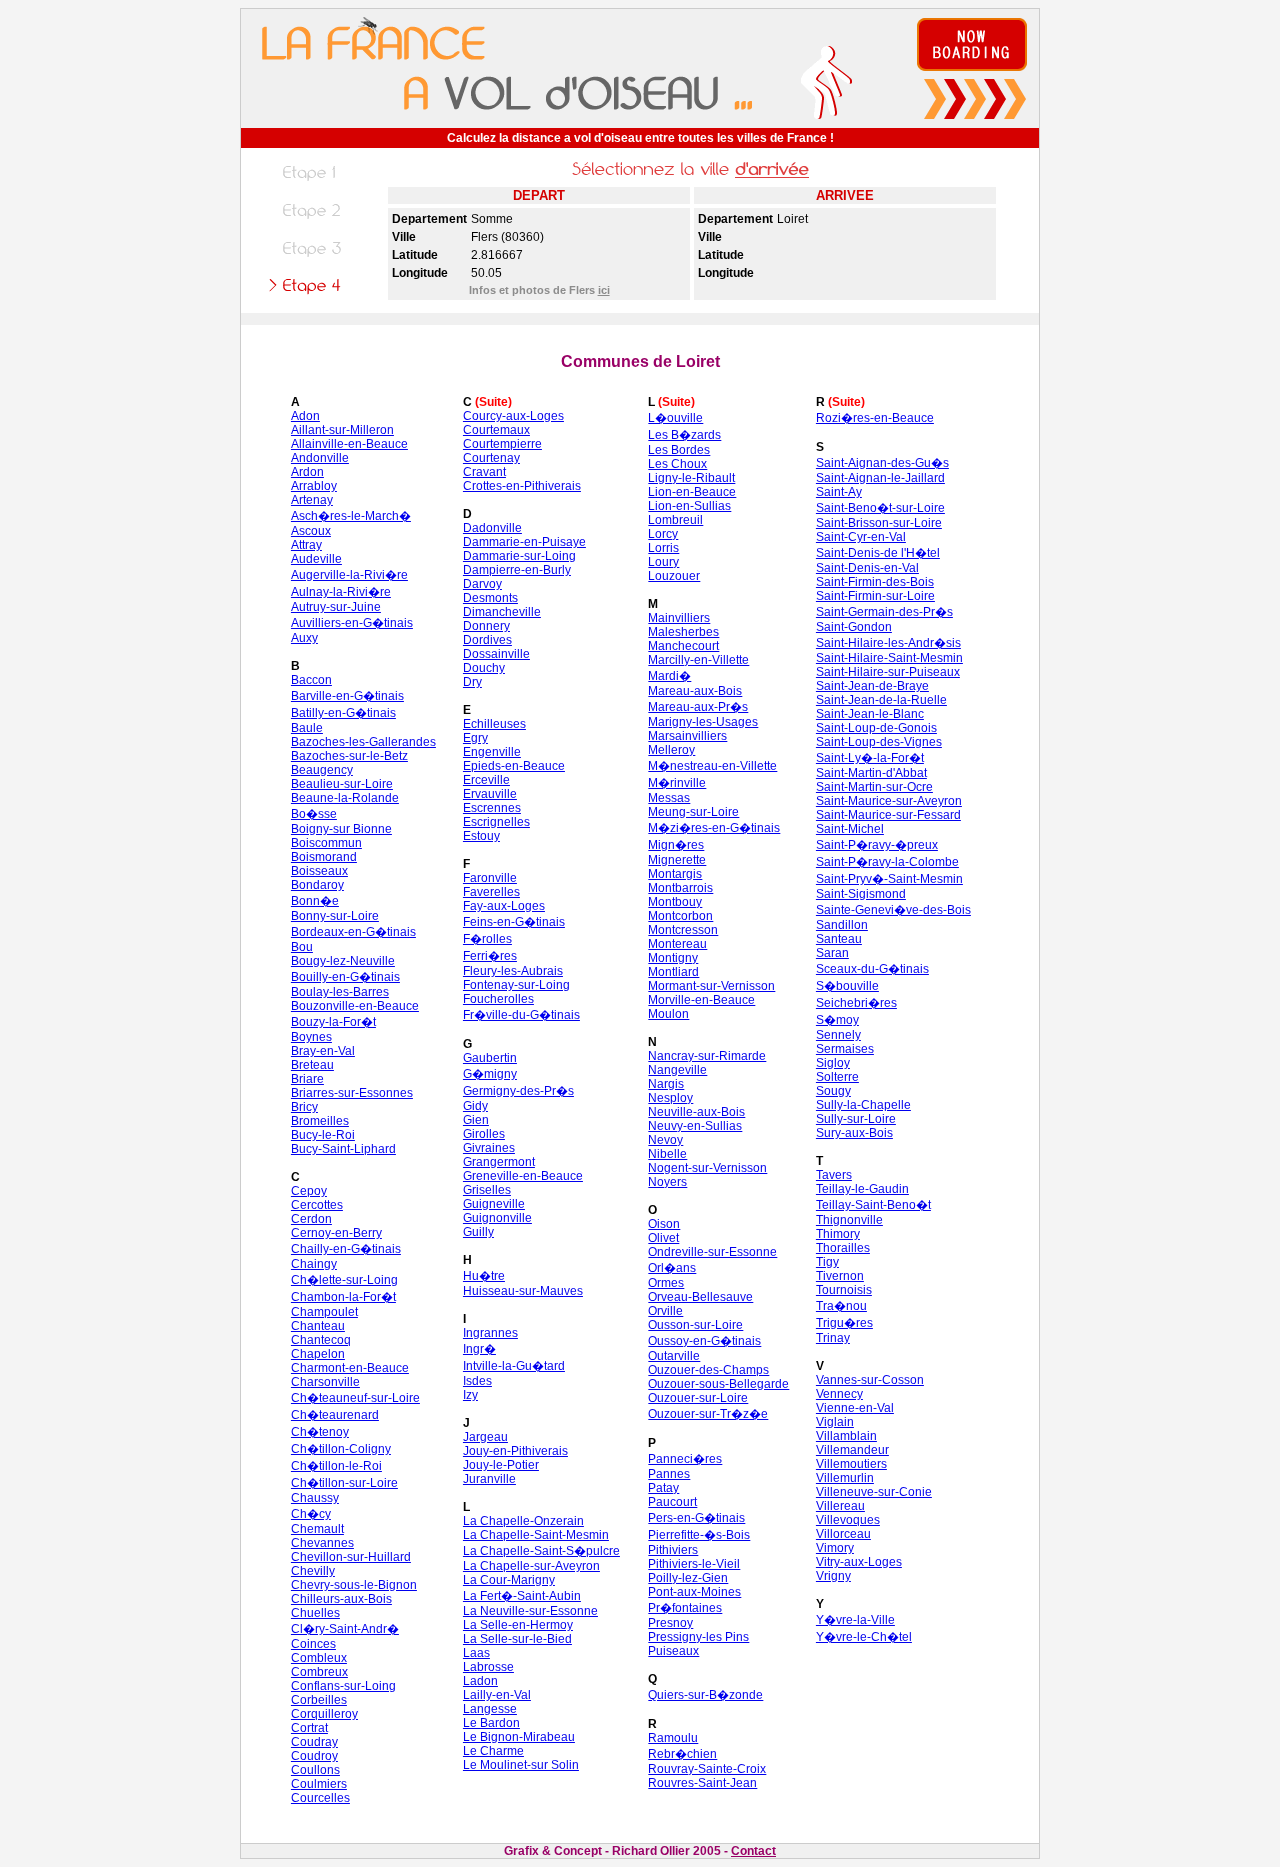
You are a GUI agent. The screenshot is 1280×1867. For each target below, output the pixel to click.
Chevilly (313, 1571)
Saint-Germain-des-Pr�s (884, 612)
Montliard (673, 972)
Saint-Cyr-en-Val (861, 537)
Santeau (839, 939)
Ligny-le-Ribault (691, 478)
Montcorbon (680, 916)
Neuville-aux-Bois (696, 1112)
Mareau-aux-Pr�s (698, 707)
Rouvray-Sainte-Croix (707, 1769)
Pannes (669, 1474)
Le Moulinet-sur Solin (521, 1765)
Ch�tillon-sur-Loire (344, 1483)
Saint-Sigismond (861, 894)
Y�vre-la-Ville (855, 1620)
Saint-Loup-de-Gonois (876, 728)
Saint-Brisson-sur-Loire (879, 523)
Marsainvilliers (687, 736)
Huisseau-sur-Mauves (523, 1291)
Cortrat (309, 1728)
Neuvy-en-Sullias (695, 1126)
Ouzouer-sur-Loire (698, 1398)
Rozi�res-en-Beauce (875, 418)
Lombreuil (675, 520)
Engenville (492, 752)
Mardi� (669, 676)
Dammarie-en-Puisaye (524, 542)
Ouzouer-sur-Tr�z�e (708, 1414)
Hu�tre (484, 1276)
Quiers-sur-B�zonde (705, 1695)
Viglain (835, 1422)
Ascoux (311, 531)
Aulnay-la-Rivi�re (341, 592)
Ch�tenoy (320, 1432)
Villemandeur (852, 1450)
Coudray (314, 1742)
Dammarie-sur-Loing (519, 556)
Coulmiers (319, 1784)
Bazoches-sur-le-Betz (349, 756)
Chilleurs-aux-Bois (341, 1599)
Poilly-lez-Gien (688, 1578)
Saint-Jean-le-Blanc (870, 714)
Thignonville (849, 1220)
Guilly (478, 1232)
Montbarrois (680, 888)
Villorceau (843, 1534)
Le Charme (493, 1751)
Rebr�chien (682, 1754)
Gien (476, 1120)
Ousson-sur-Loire (695, 1325)
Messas (669, 798)
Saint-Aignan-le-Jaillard (880, 478)
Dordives (487, 640)
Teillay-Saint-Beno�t (873, 1205)
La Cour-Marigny (509, 1580)
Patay (663, 1488)
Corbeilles (319, 1700)
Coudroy (314, 1756)
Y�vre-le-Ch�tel (864, 1637)
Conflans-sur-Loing (343, 1686)
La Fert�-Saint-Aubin (522, 1596)
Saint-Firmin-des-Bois (875, 582)
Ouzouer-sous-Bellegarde (718, 1384)
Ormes (666, 1283)
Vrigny (833, 1576)
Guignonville (497, 1218)
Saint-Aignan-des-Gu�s (882, 463)
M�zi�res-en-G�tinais (714, 828)
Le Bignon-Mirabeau (519, 1737)
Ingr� (479, 1349)
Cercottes (317, 1205)
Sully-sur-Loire (856, 1119)
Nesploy (670, 1098)
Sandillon (842, 925)
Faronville (490, 878)
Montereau (677, 944)
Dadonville (492, 528)
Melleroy (671, 750)
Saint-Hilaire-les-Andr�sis (888, 643)
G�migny (490, 1074)
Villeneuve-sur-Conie (874, 1492)
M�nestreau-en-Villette (712, 766)
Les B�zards (684, 435)
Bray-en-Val (323, 1051)
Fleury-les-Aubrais (513, 971)
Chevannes (322, 1543)
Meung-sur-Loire (693, 812)
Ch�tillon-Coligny (341, 1449)
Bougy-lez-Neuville (343, 961)
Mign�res (676, 845)
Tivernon (840, 1276)
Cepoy (309, 1191)
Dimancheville (502, 612)
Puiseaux (673, 1651)
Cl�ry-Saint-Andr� (345, 1629)
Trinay (833, 1338)
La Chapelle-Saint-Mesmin (536, 1535)
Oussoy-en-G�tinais (704, 1341)
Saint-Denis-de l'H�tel (878, 553)
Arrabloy (314, 486)
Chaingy (314, 1264)
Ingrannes (490, 1333)
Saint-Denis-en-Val (867, 568)
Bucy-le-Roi (323, 1135)
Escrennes (492, 808)
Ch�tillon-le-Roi (336, 1466)
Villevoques (848, 1520)
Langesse (490, 1709)
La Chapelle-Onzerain (523, 1521)
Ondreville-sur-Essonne (712, 1252)
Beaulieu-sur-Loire (342, 784)
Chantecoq (321, 1340)
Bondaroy (317, 885)
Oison (664, 1224)
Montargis (675, 874)
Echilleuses (494, 724)
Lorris (663, 548)
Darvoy (482, 584)
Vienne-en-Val (855, 1408)
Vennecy (839, 1394)
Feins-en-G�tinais (514, 922)
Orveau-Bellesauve (700, 1297)
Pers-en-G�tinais (696, 1518)
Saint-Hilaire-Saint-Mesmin (889, 658)
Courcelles (320, 1798)
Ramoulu (673, 1738)
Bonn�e (315, 901)
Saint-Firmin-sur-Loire (875, 596)
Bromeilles (320, 1121)
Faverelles (491, 892)
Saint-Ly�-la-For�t (870, 758)
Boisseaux (319, 871)
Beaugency (322, 770)
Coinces (313, 1644)
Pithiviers (673, 1550)
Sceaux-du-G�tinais (872, 969)
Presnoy (670, 1623)
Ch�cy (311, 1514)
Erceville (486, 780)
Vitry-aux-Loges (859, 1562)
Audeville (316, 559)
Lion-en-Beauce (692, 492)
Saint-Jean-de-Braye (872, 686)
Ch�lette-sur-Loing (344, 1280)
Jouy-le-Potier (501, 1465)
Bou (302, 947)
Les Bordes (679, 450)
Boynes (311, 1037)
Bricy (304, 1107)
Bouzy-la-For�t (333, 1022)
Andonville (320, 458)
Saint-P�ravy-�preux (877, 845)
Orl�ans (672, 1268)
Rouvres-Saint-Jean (702, 1783)
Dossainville (496, 654)
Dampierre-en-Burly (517, 570)
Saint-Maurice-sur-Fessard (888, 815)
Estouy (481, 836)
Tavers (834, 1175)
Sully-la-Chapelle (863, 1105)
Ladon (480, 1681)
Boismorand (324, 857)
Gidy (475, 1106)
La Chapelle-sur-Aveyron (531, 1566)
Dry (472, 682)
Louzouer (674, 576)
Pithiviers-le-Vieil (694, 1564)
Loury (663, 562)
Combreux (319, 1672)
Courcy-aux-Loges (513, 416)
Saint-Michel (850, 829)
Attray (306, 545)
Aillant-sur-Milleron (342, 430)
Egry (475, 738)
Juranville (489, 1479)
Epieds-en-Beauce (514, 766)
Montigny (673, 958)
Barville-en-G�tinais (347, 696)
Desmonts (490, 598)
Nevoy (665, 1140)
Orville (665, 1311)
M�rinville (677, 783)
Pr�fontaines (685, 1608)
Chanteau (318, 1326)
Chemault (317, 1529)
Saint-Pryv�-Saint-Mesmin (889, 879)
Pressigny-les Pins (698, 1637)
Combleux (319, 1658)
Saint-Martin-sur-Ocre (874, 787)
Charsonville (325, 1382)
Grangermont (499, 1162)
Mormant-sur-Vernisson (711, 986)
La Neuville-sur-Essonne (530, 1611)
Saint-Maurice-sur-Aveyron (889, 801)
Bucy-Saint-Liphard (343, 1149)
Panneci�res (685, 1459)
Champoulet (324, 1312)
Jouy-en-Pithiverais (515, 1451)
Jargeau (485, 1437)
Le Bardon (491, 1723)
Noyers (667, 1182)
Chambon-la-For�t (343, 1297)
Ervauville (490, 794)
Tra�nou (841, 1306)
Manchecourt (683, 646)
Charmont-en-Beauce (350, 1368)
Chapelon (318, 1354)
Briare (307, 1079)
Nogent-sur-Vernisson (707, 1168)
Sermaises (845, 1049)
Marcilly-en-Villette (698, 660)
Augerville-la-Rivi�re (349, 575)
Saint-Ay (839, 492)
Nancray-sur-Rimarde (707, 1056)
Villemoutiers (851, 1464)
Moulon (668, 1014)
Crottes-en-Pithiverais (522, 486)
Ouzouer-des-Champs (708, 1370)
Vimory (835, 1548)
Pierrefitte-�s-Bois (699, 1535)
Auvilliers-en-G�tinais (352, 623)
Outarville (674, 1356)
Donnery (486, 626)
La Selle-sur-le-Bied (517, 1639)
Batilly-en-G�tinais (343, 713)
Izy (470, 1395)
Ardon (307, 472)
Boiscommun (326, 843)
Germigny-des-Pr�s (518, 1091)
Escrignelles (496, 822)
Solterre (837, 1077)
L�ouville (675, 418)
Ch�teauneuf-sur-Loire (355, 1398)
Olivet (663, 1238)
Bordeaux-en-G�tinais (353, 932)
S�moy (837, 1020)
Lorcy (663, 534)
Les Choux (677, 464)
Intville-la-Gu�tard (514, 1366)
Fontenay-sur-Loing (516, 985)
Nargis (666, 1084)
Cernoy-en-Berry (336, 1233)
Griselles (487, 1190)
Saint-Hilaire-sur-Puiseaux (888, 672)
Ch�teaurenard (335, 1415)
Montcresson (683, 930)
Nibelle (667, 1154)
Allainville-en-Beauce (349, 444)
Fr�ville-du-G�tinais (521, 1015)
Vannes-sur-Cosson (870, 1380)
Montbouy (675, 902)
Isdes (477, 1381)
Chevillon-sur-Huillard (351, 1557)
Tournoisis (844, 1290)
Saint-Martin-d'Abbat (871, 773)
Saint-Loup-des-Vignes (879, 742)
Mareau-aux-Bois (695, 691)
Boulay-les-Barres (340, 992)
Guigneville (494, 1204)
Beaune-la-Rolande (345, 798)
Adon (305, 416)
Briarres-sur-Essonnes (352, 1093)
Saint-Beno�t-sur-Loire (880, 508)
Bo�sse (314, 814)
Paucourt (672, 1502)
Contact (753, 1851)
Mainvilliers (679, 618)
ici (604, 290)
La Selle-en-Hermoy (518, 1625)
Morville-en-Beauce (701, 1000)
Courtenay (491, 458)
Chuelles (315, 1613)
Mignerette (677, 860)
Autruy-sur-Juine (336, 607)
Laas (476, 1653)
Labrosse (488, 1667)
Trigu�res (844, 1323)
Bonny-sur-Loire (335, 916)
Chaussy (315, 1498)
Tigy (827, 1262)
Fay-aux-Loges (504, 906)
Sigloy (833, 1063)
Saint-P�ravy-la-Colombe (887, 862)
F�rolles (487, 939)
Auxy (304, 638)
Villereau (840, 1506)
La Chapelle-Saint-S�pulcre (541, 1551)
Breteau (312, 1065)
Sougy (833, 1091)
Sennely (838, 1035)
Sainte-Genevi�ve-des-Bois (893, 910)
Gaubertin (490, 1058)
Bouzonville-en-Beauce (355, 1006)
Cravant (484, 472)
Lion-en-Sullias (689, 506)
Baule (307, 728)
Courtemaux (496, 430)
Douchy (484, 668)
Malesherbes (683, 632)
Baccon (311, 680)
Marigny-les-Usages (703, 722)
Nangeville (677, 1070)
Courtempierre (502, 444)
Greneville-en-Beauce (523, 1176)
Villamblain (846, 1436)
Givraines (489, 1148)
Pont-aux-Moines (694, 1592)
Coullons (315, 1770)
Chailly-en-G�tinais (346, 1249)
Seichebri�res (856, 1003)
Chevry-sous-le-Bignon (354, 1585)
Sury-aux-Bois (854, 1133)
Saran (832, 953)
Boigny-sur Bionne (341, 829)
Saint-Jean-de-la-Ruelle (881, 700)
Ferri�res (490, 956)
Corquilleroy (324, 1714)
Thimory (838, 1234)
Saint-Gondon (854, 627)
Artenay (312, 500)
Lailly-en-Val (497, 1695)
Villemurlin (845, 1478)
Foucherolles (498, 999)
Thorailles (843, 1248)
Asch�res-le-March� (351, 516)
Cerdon (311, 1219)
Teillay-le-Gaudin (862, 1189)
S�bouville (847, 986)
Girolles (484, 1134)
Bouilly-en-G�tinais (345, 977)
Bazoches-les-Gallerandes (363, 742)
